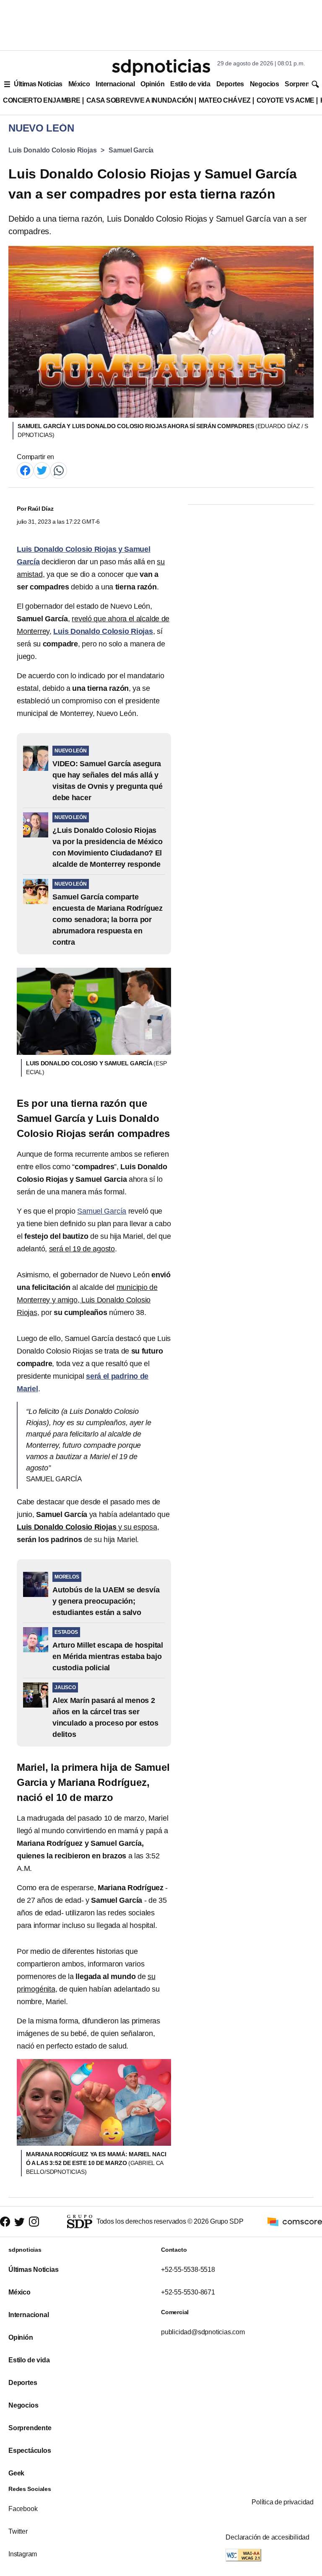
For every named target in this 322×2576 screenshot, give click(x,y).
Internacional (115, 84)
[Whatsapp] (59, 470)
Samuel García (131, 150)
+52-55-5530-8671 (188, 2292)
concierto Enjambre (42, 100)
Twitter (18, 2531)
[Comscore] (295, 2221)
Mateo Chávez (225, 100)
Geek (16, 2473)
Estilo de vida (190, 84)
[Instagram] (34, 2221)
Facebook (23, 2509)
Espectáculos (30, 2451)
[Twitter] (42, 470)
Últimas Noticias (38, 84)
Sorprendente (30, 2428)
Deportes (230, 84)
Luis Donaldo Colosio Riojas (52, 150)
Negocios (264, 84)
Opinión (152, 84)
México (79, 84)
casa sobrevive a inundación (140, 100)
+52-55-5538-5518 (188, 2270)
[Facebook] (25, 470)
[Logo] (161, 67)
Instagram (23, 2554)
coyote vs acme (286, 100)
